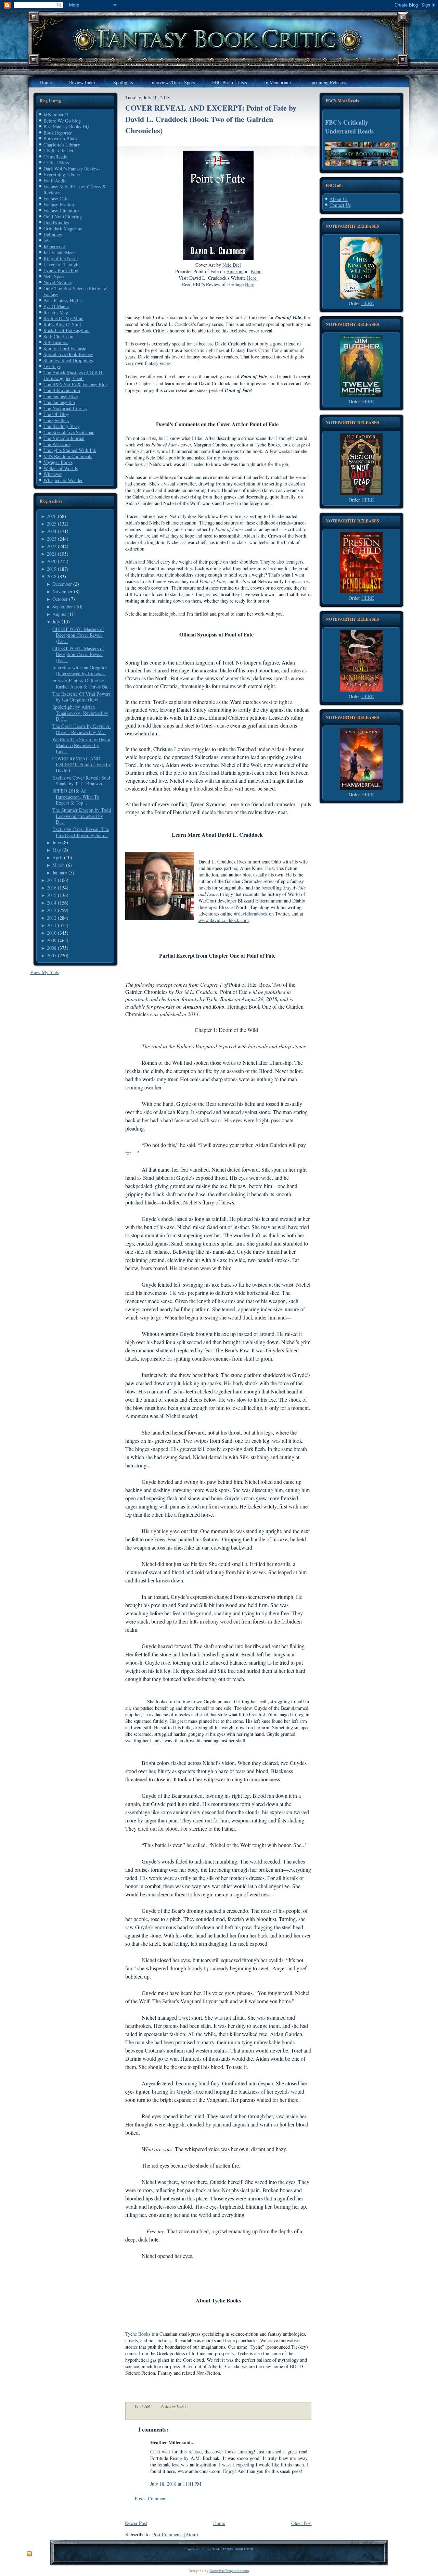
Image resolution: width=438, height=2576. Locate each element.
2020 (52, 561)
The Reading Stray (62, 426)
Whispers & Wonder (63, 480)
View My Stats (44, 972)
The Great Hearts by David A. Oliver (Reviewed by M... (82, 729)
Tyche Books (138, 2334)
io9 (47, 241)
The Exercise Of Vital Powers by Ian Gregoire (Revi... (81, 697)
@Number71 (56, 115)
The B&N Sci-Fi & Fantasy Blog (76, 384)
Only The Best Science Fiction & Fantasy (76, 292)
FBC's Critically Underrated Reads (349, 127)
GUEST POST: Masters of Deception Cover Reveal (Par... (78, 635)
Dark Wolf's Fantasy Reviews (72, 169)
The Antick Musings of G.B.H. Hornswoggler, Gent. (74, 375)
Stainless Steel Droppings (68, 360)
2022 (52, 546)
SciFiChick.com (59, 336)
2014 (52, 903)
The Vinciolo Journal (64, 438)
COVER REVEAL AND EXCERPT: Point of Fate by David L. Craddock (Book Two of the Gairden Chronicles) (211, 119)
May (57, 850)
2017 (52, 880)
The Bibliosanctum (62, 390)
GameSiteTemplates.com (229, 2571)
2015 (52, 895)
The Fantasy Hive (61, 396)
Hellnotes (53, 234)
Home (219, 2523)
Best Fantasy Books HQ (66, 127)
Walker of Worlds (61, 468)
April (57, 857)
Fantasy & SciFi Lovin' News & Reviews (75, 190)
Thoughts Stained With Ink (70, 450)
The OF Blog (56, 414)
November (62, 591)
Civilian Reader (59, 150)
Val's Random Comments (68, 456)
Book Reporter (58, 133)
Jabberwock (55, 246)
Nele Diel (232, 265)
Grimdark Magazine (63, 229)
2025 (52, 524)
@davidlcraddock (251, 914)
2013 (52, 910)
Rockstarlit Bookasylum (67, 330)
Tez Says (52, 366)
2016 (52, 888)
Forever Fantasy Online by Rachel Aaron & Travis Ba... (82, 684)
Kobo (256, 271)
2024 (52, 531)
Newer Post (136, 2523)
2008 (52, 948)
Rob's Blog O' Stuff (62, 324)
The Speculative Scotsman (69, 432)
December (62, 584)
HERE (368, 303)
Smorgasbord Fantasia (65, 348)
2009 (52, 940)
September (63, 607)
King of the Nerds (61, 258)
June (57, 842)
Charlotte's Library (62, 145)
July (56, 622)
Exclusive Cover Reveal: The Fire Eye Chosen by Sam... (81, 832)
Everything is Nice (62, 174)
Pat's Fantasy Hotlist (63, 300)
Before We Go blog (62, 121)
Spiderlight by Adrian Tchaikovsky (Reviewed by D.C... (80, 713)
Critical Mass (56, 162)
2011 (52, 925)
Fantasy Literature (61, 210)
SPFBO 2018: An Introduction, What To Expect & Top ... (76, 797)
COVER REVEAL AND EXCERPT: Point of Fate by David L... (82, 765)
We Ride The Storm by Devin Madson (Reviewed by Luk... (81, 745)
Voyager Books (58, 462)
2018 (52, 576)
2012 (52, 918)
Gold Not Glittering (63, 217)
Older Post (301, 2523)
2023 (52, 539)
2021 (52, 554)
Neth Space (54, 276)
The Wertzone (57, 444)
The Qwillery (56, 420)
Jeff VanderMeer (59, 252)
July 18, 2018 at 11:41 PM (176, 2484)
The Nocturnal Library (66, 408)
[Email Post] (193, 2406)
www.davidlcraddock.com (224, 920)
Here (253, 278)
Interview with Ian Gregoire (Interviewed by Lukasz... (80, 671)
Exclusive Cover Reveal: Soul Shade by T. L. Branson (81, 781)
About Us (339, 199)
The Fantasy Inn (59, 402)
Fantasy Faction (59, 205)
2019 (52, 569)
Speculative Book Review (68, 354)
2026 (52, 516)
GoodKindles (56, 222)
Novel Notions (57, 282)
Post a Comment (151, 2498)
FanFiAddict (56, 181)
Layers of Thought (62, 264)
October (60, 599)
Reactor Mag (56, 312)
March (59, 865)
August (59, 614)
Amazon (235, 271)
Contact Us (340, 205)
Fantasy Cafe (56, 198)
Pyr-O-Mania (56, 306)
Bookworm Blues (60, 138)
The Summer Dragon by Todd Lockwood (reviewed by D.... (82, 816)
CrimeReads (55, 157)
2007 (52, 955)
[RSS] (29, 2554)
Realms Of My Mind (63, 318)
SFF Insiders (56, 342)
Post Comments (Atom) (175, 2534)
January (60, 873)
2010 (52, 933)
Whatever (53, 474)
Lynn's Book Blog (61, 270)
